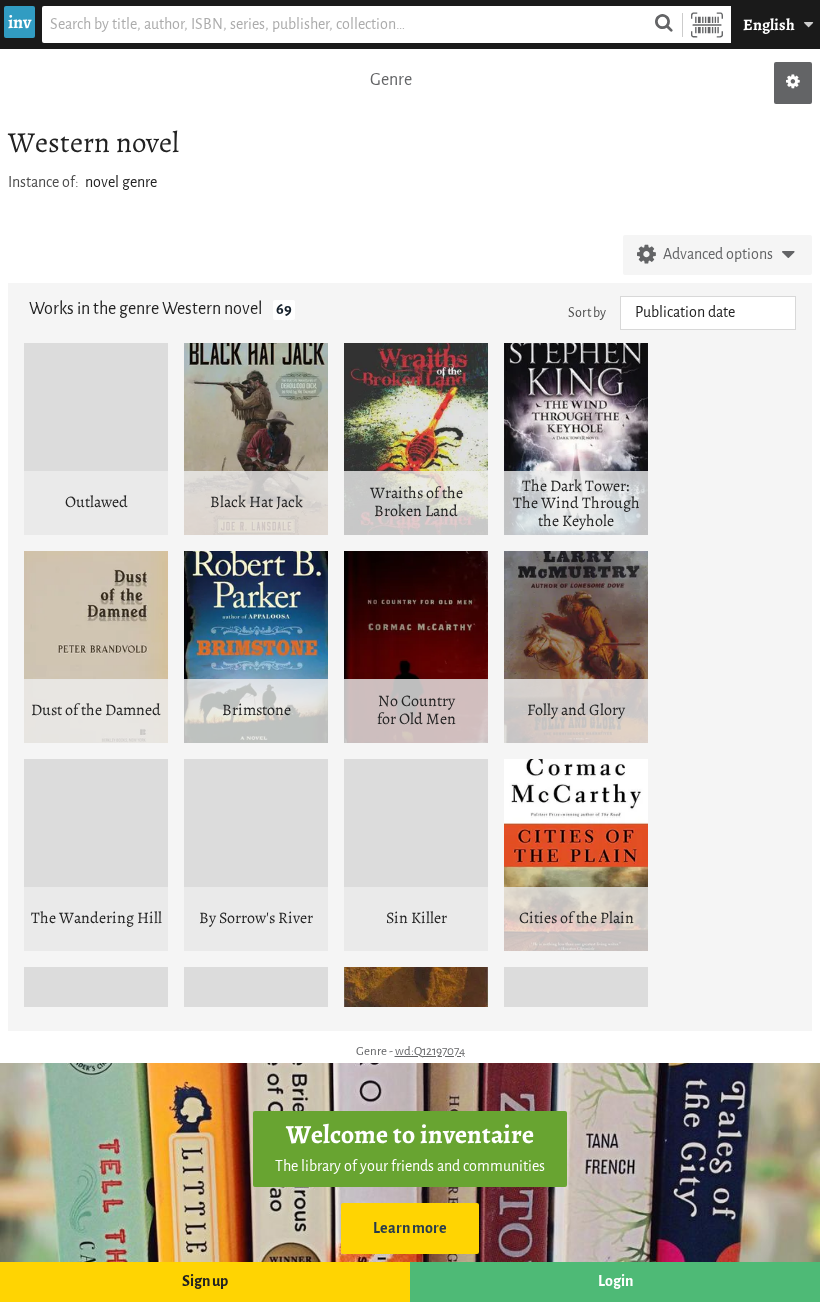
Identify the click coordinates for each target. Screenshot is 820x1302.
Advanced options (718, 254)
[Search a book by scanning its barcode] (707, 24)
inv (19, 22)
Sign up (205, 1281)
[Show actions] (793, 83)
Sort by (587, 312)
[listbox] (708, 313)
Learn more (410, 1228)
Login (615, 1281)
